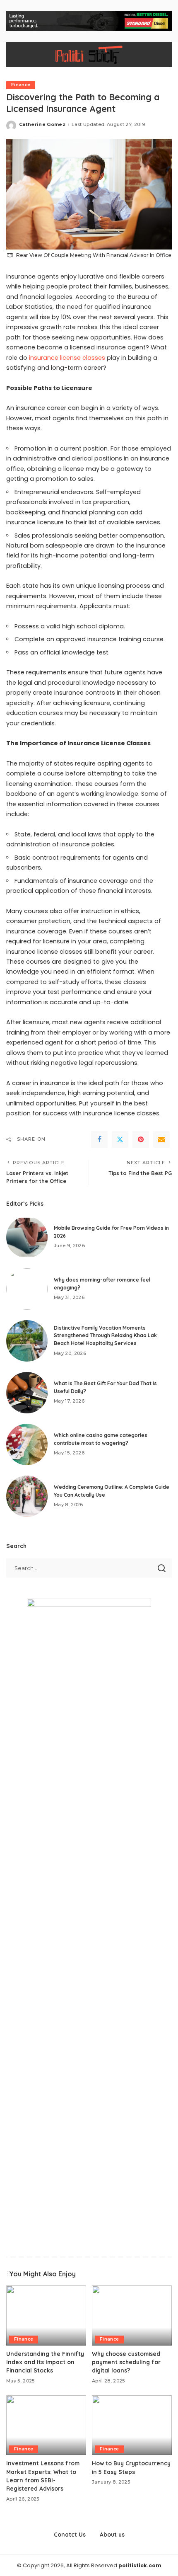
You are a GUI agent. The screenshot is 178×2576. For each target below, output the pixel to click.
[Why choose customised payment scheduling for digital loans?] (132, 2315)
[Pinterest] (141, 1139)
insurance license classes (67, 358)
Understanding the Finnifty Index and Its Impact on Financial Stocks (45, 2362)
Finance (21, 85)
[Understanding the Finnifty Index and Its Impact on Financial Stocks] (46, 2315)
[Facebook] (99, 1139)
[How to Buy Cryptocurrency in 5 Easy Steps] (132, 2425)
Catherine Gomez (42, 124)
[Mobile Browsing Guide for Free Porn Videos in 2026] (27, 1237)
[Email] (161, 1139)
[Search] (161, 54)
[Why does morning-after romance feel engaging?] (27, 1289)
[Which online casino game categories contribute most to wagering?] (27, 1444)
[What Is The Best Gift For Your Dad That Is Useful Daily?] (27, 1393)
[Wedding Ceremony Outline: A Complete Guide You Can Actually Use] (27, 1496)
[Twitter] (120, 1139)
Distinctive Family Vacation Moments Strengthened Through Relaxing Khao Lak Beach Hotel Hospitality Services (105, 1335)
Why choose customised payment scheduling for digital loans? (126, 2362)
